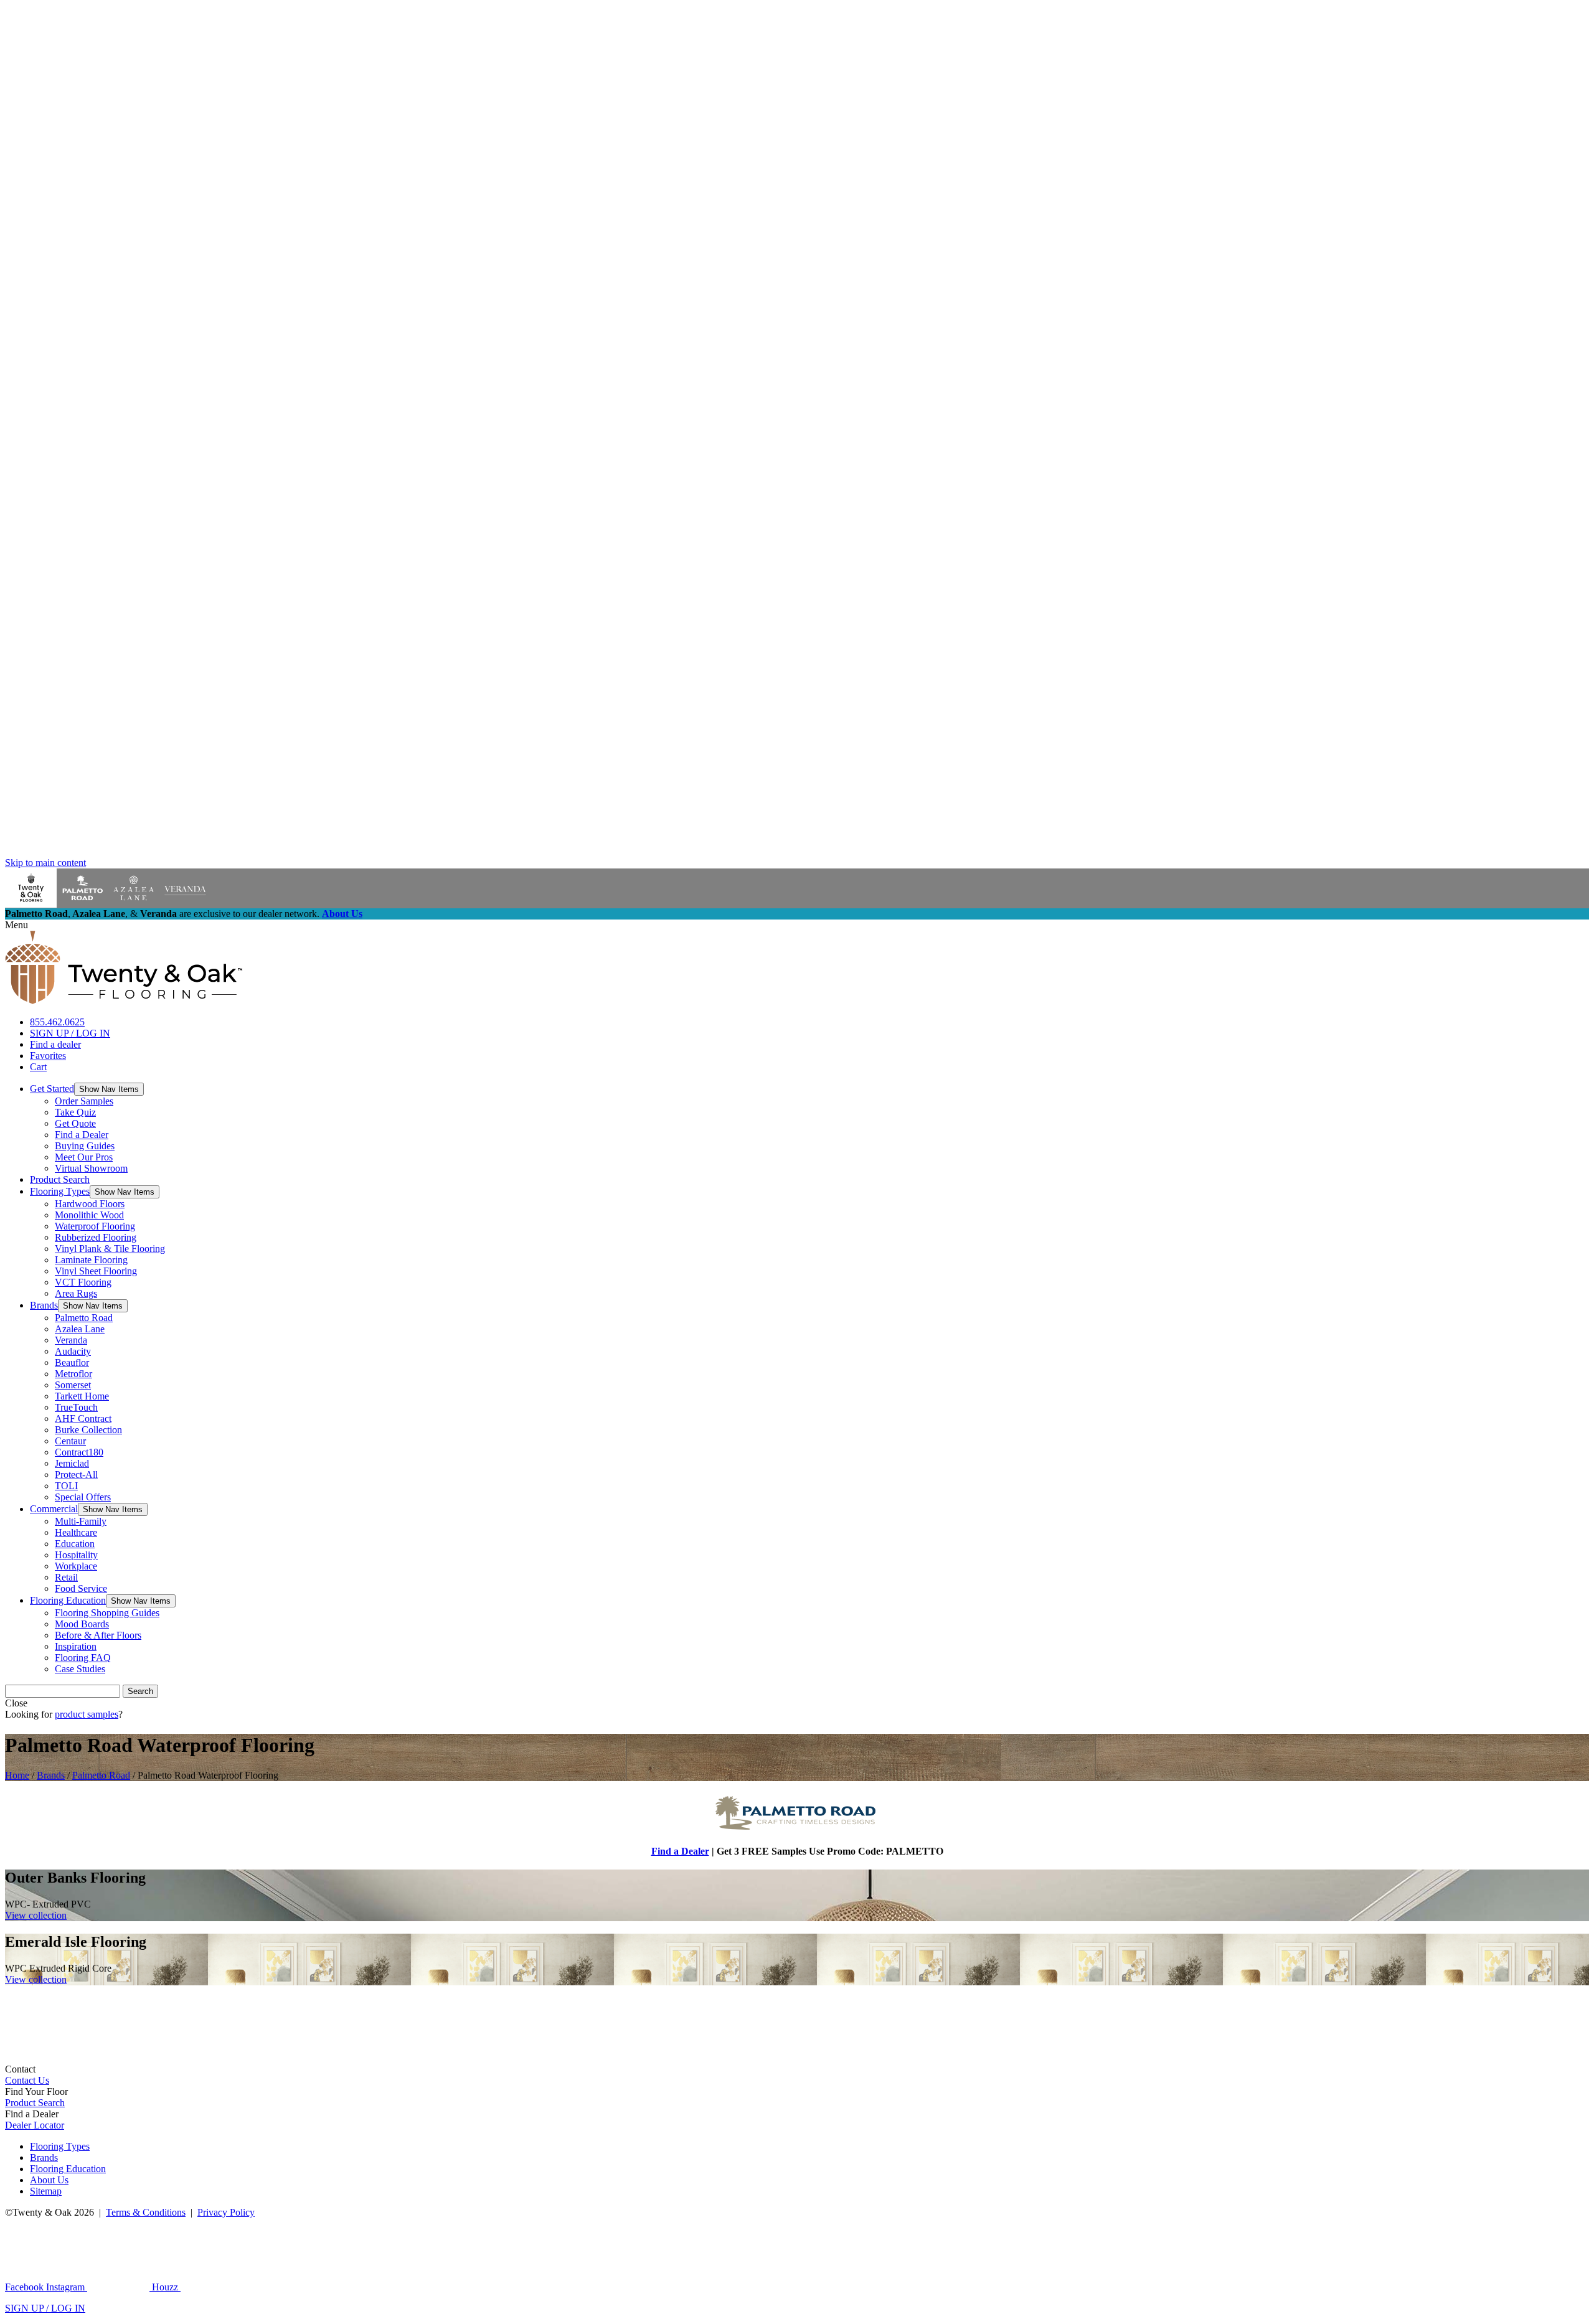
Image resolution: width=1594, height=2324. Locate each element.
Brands (44, 1305)
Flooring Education (68, 1600)
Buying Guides (85, 1146)
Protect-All (76, 1475)
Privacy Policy (226, 2212)
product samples (87, 1714)
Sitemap (46, 2191)
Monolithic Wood (89, 1215)
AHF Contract (83, 1418)
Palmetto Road (84, 1318)
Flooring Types (60, 1191)
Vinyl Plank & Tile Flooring (110, 1249)
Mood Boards (82, 1624)
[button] (109, 1089)
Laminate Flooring (91, 1260)
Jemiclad (72, 1463)
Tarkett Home (82, 1396)
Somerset (73, 1385)
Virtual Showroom (91, 1168)
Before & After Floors (98, 1635)
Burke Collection (88, 1430)
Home (17, 1775)
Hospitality (76, 1555)
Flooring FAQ (83, 1658)
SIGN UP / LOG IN (70, 1033)
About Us (342, 914)
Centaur (70, 1441)
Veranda (71, 1340)
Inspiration (76, 1646)
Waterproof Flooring (95, 1226)
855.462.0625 (57, 1022)
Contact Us (27, 2080)
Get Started (52, 1089)
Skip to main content (45, 863)
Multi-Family (81, 1521)
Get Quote (75, 1123)
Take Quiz (75, 1112)
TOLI (66, 1486)
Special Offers (83, 1497)
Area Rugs (76, 1293)
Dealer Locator (35, 2125)
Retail (66, 1577)
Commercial (54, 1509)
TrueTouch (76, 1407)
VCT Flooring (83, 1282)
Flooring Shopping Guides (107, 1613)
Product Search (60, 1179)
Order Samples (84, 1101)
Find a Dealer (82, 1135)
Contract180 (79, 1452)
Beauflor (72, 1362)
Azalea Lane (80, 1329)
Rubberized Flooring (96, 1237)
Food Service (81, 1588)
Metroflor (73, 1374)
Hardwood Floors (90, 1204)
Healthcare (76, 1532)
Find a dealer (55, 1044)
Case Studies (80, 1669)
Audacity (73, 1351)
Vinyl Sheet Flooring (96, 1271)
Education (75, 1544)
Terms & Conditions (146, 2212)
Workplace (76, 1566)
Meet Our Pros (84, 1157)
